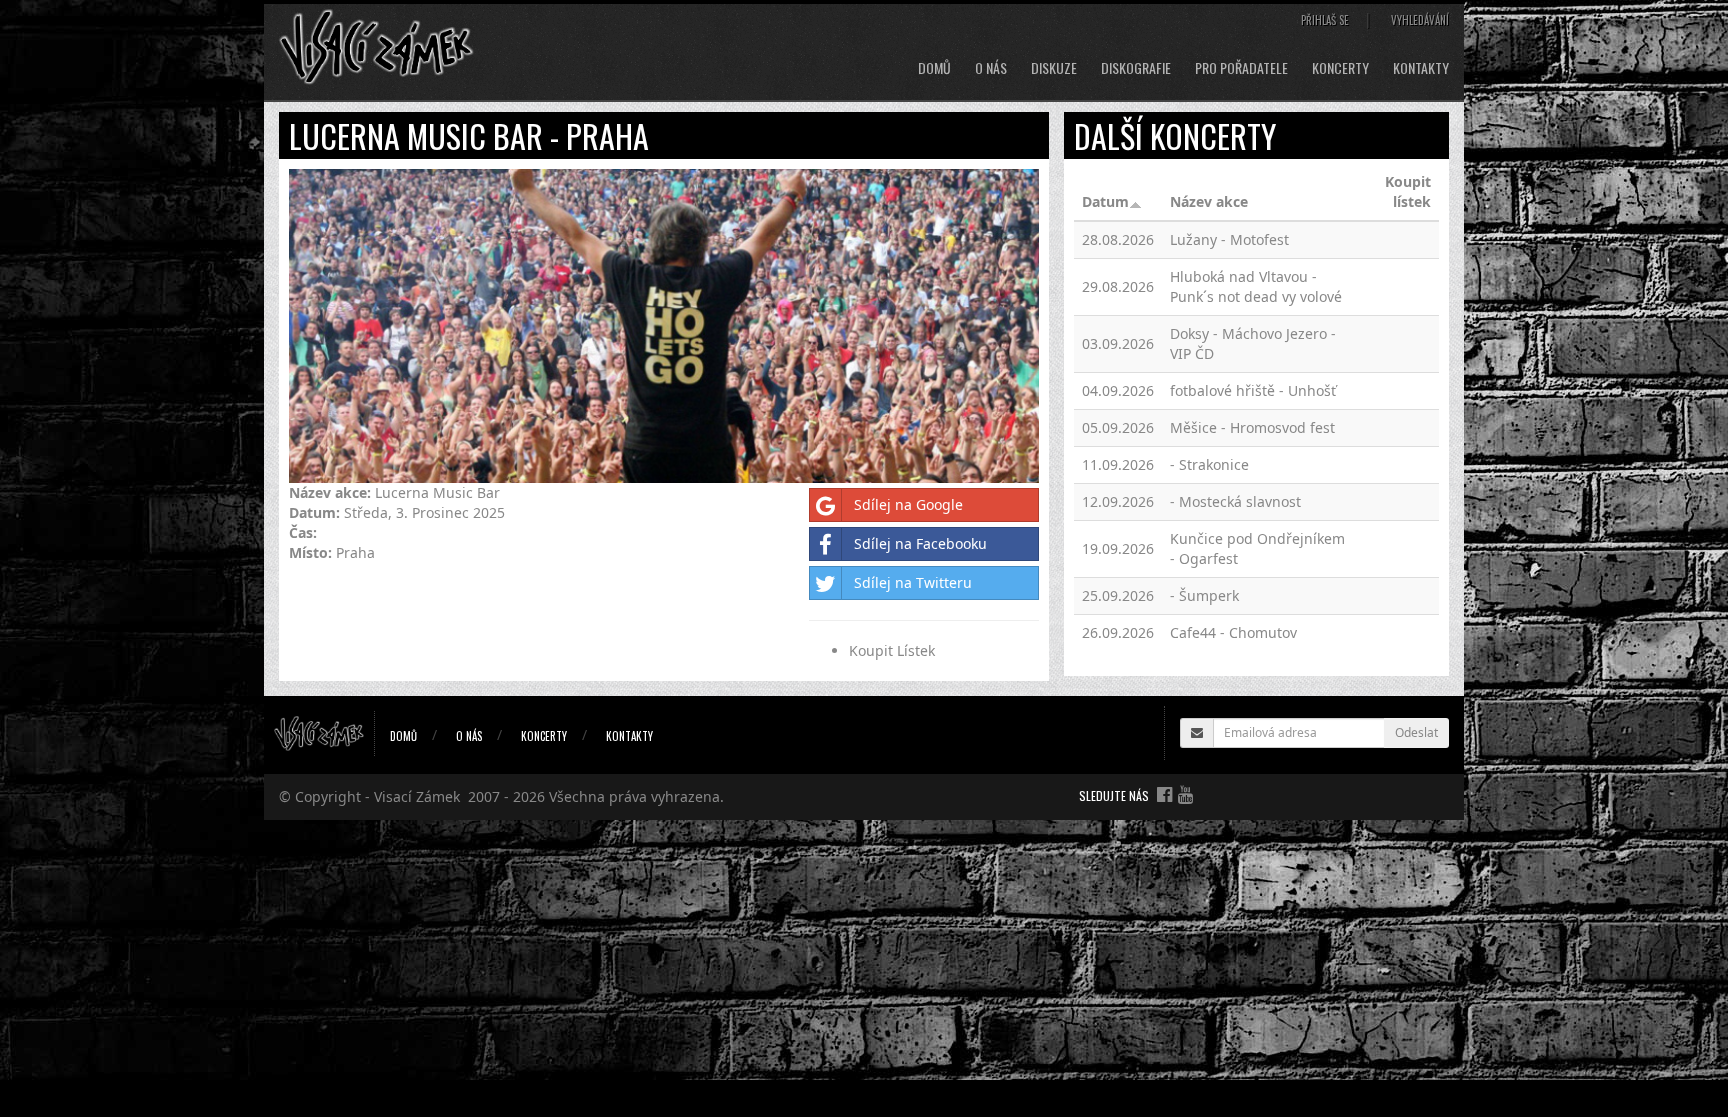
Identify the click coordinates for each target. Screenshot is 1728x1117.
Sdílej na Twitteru (913, 582)
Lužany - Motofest (1229, 239)
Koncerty (1340, 68)
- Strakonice (1209, 464)
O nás (991, 68)
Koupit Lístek (892, 650)
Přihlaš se (1325, 20)
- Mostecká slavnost (1235, 501)
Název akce (1209, 201)
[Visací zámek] (376, 45)
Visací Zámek (417, 796)
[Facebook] (1164, 794)
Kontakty (1421, 68)
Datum (1105, 201)
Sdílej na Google (908, 504)
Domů (934, 68)
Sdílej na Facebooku (920, 543)
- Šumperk (1204, 595)
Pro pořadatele (1241, 68)
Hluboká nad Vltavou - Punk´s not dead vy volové (1256, 286)
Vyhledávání (1420, 20)
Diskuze (1054, 68)
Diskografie (1136, 68)
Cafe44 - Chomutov (1233, 632)
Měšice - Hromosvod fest (1252, 427)
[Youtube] (1185, 794)
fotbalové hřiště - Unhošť (1253, 390)
